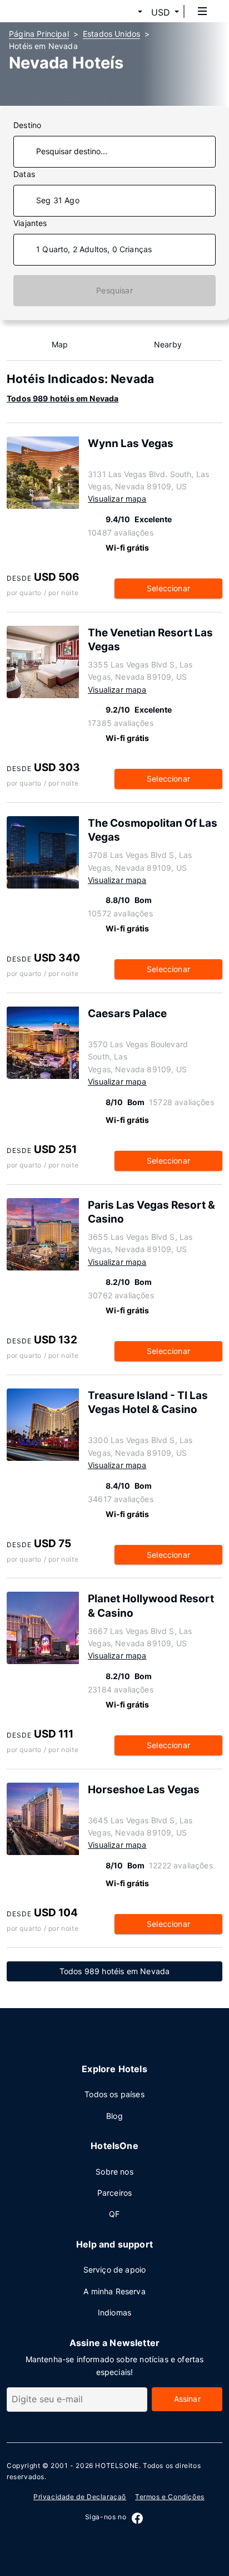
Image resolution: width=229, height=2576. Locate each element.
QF (114, 2214)
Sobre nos (114, 2172)
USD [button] (161, 12)
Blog (114, 2116)
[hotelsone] (51, 11)
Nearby (168, 344)
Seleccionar (168, 588)
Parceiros (115, 2193)
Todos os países (114, 2094)
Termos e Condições (170, 2497)
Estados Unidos (111, 34)
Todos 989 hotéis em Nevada (63, 398)
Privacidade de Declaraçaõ (80, 2497)
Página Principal (39, 34)
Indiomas (114, 2312)
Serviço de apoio (115, 2270)
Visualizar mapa (117, 499)
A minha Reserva (114, 2291)
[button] (127, 12)
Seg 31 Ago (58, 200)
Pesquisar (114, 290)
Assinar (187, 2399)
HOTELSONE (117, 2465)
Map (60, 344)
